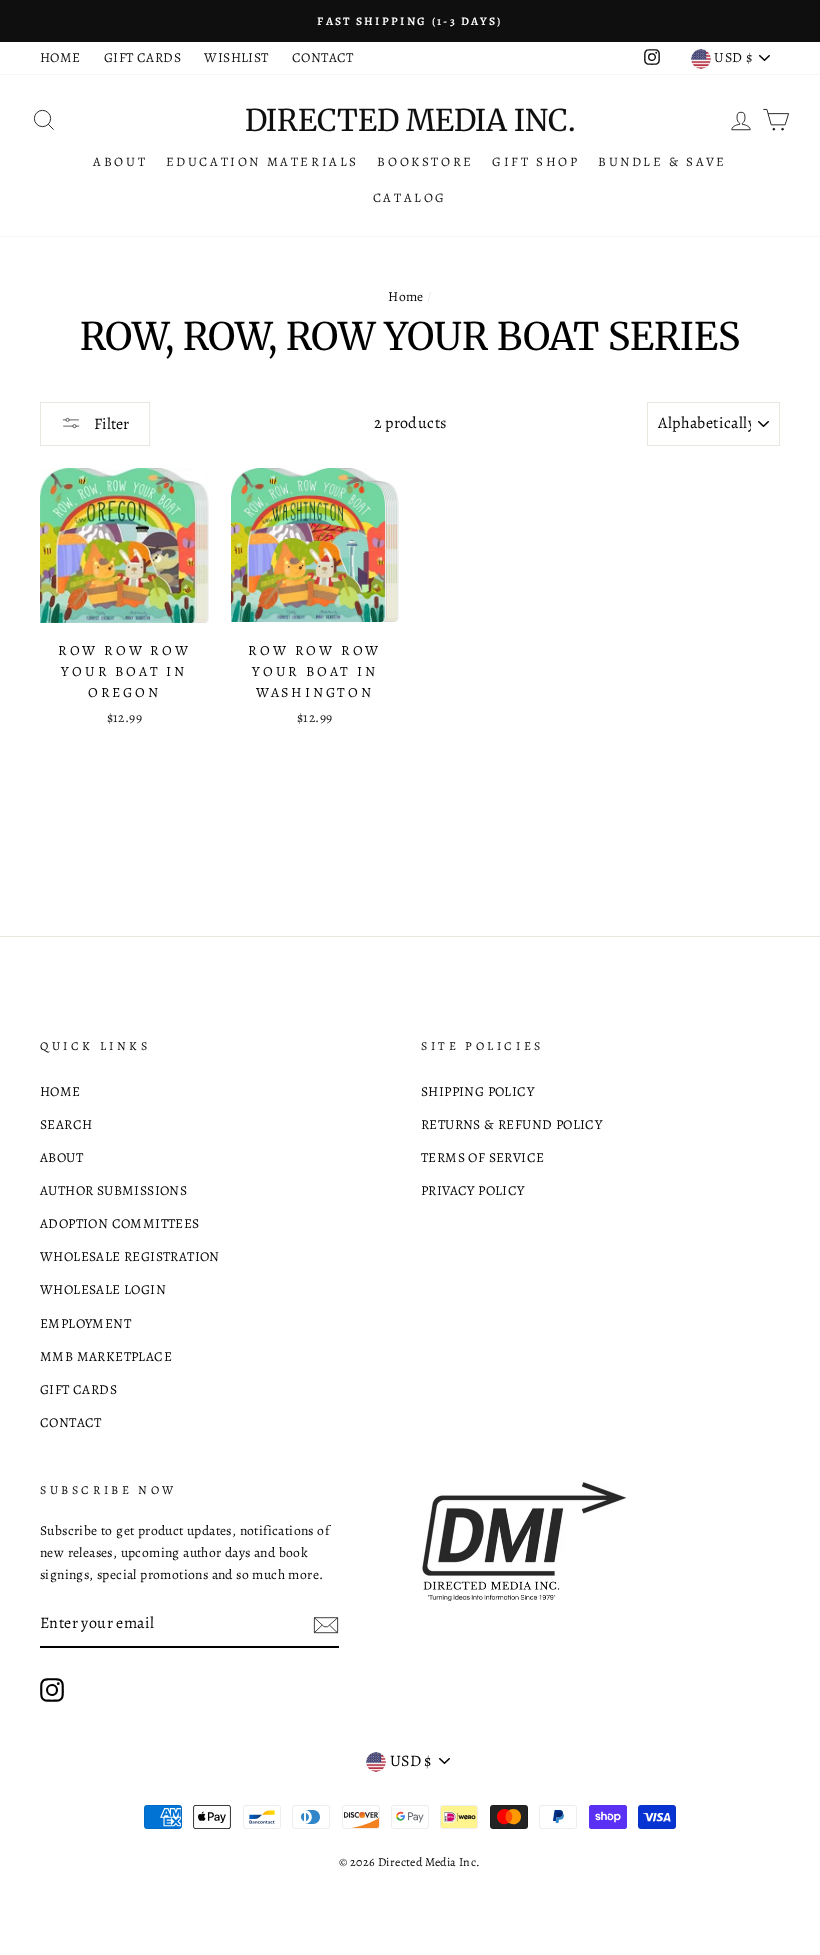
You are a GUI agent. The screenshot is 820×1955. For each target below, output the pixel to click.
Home (406, 296)
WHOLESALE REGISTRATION (130, 1256)
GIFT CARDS (142, 57)
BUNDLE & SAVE (662, 161)
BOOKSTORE (425, 161)
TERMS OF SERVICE (482, 1157)
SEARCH (66, 1124)
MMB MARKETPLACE (106, 1356)
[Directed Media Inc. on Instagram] (52, 1690)
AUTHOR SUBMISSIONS (113, 1190)
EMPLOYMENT (85, 1323)
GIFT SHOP (535, 161)
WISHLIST (236, 57)
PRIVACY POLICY (473, 1190)
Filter (110, 424)
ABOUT (120, 161)
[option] (410, 21)
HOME (60, 57)
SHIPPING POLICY (477, 1091)
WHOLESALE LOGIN (103, 1289)
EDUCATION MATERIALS (262, 161)
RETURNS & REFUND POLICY (511, 1124)
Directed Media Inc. (410, 120)
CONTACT (323, 57)
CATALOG (410, 197)
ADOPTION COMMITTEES (120, 1223)
